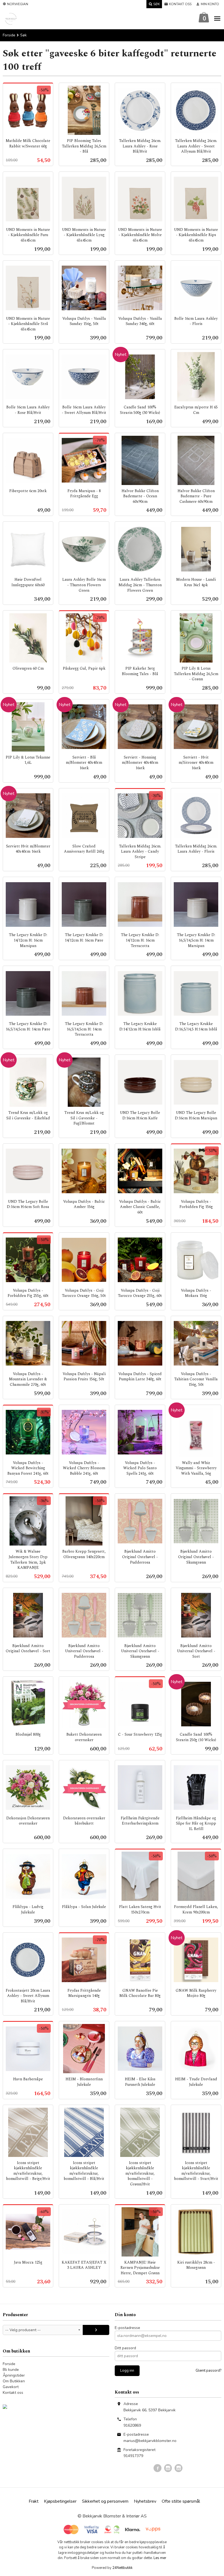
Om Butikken (14, 2381)
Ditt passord (125, 2348)
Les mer (160, 2558)
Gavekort (11, 2387)
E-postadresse (127, 2328)
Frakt (34, 2501)
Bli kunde (11, 2370)
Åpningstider (14, 2375)
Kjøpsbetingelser (60, 2501)
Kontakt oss (13, 2393)
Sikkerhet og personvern (105, 2501)
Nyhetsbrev (145, 2501)
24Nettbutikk (122, 2568)
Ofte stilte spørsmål (181, 2501)
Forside (9, 35)
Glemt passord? (208, 2371)
